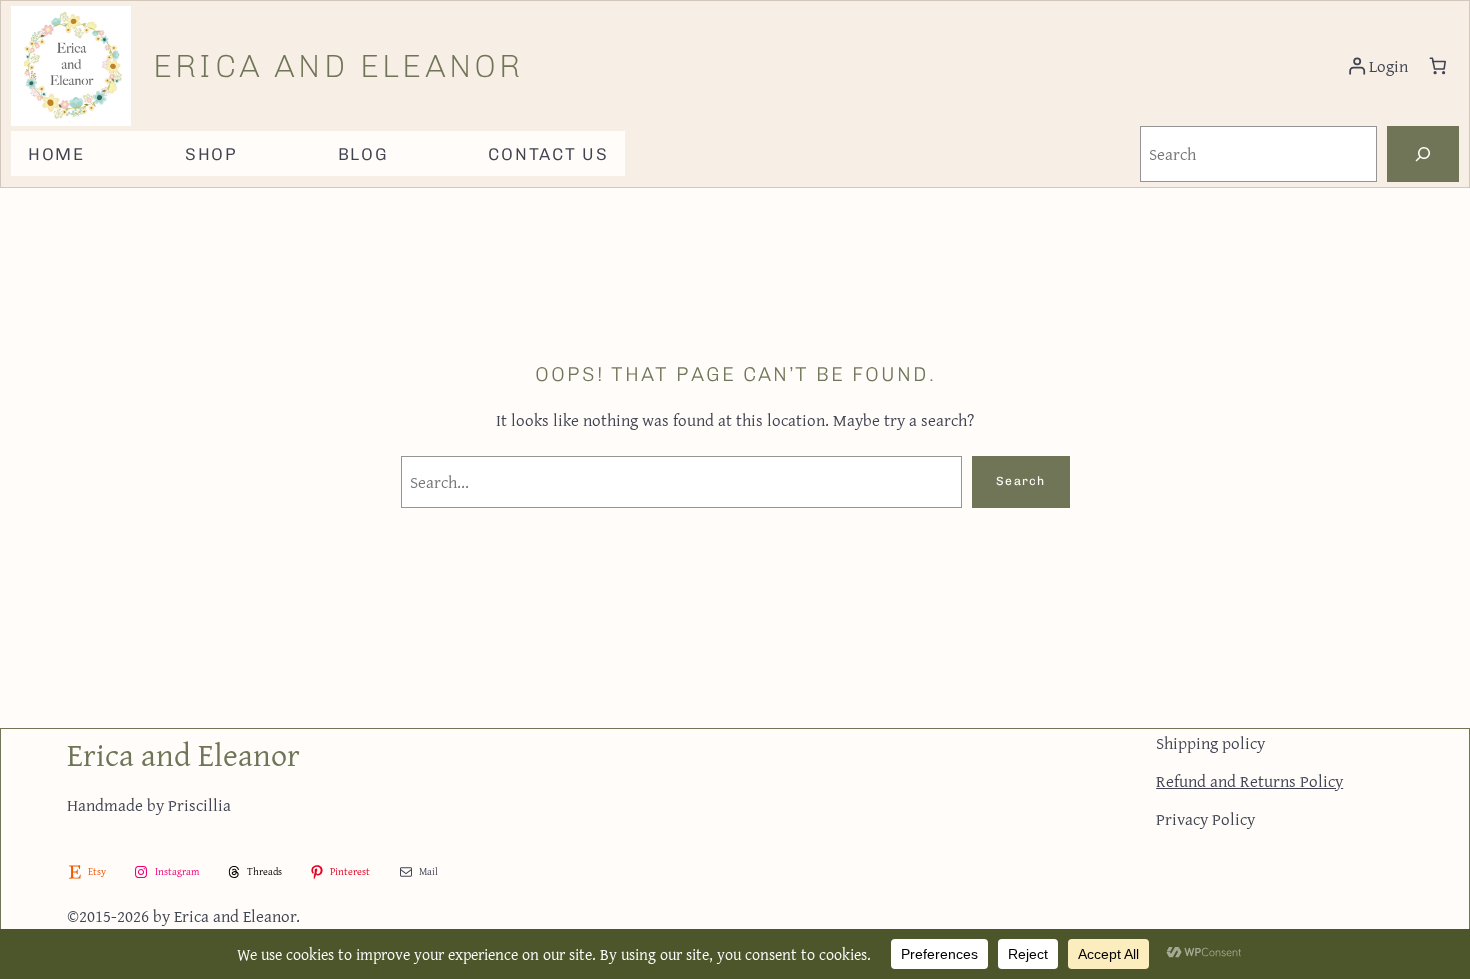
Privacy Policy (1205, 818)
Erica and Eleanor (338, 66)
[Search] (1423, 154)
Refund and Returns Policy (1249, 780)
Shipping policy (1210, 742)
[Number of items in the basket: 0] (1438, 66)
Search (1020, 481)
